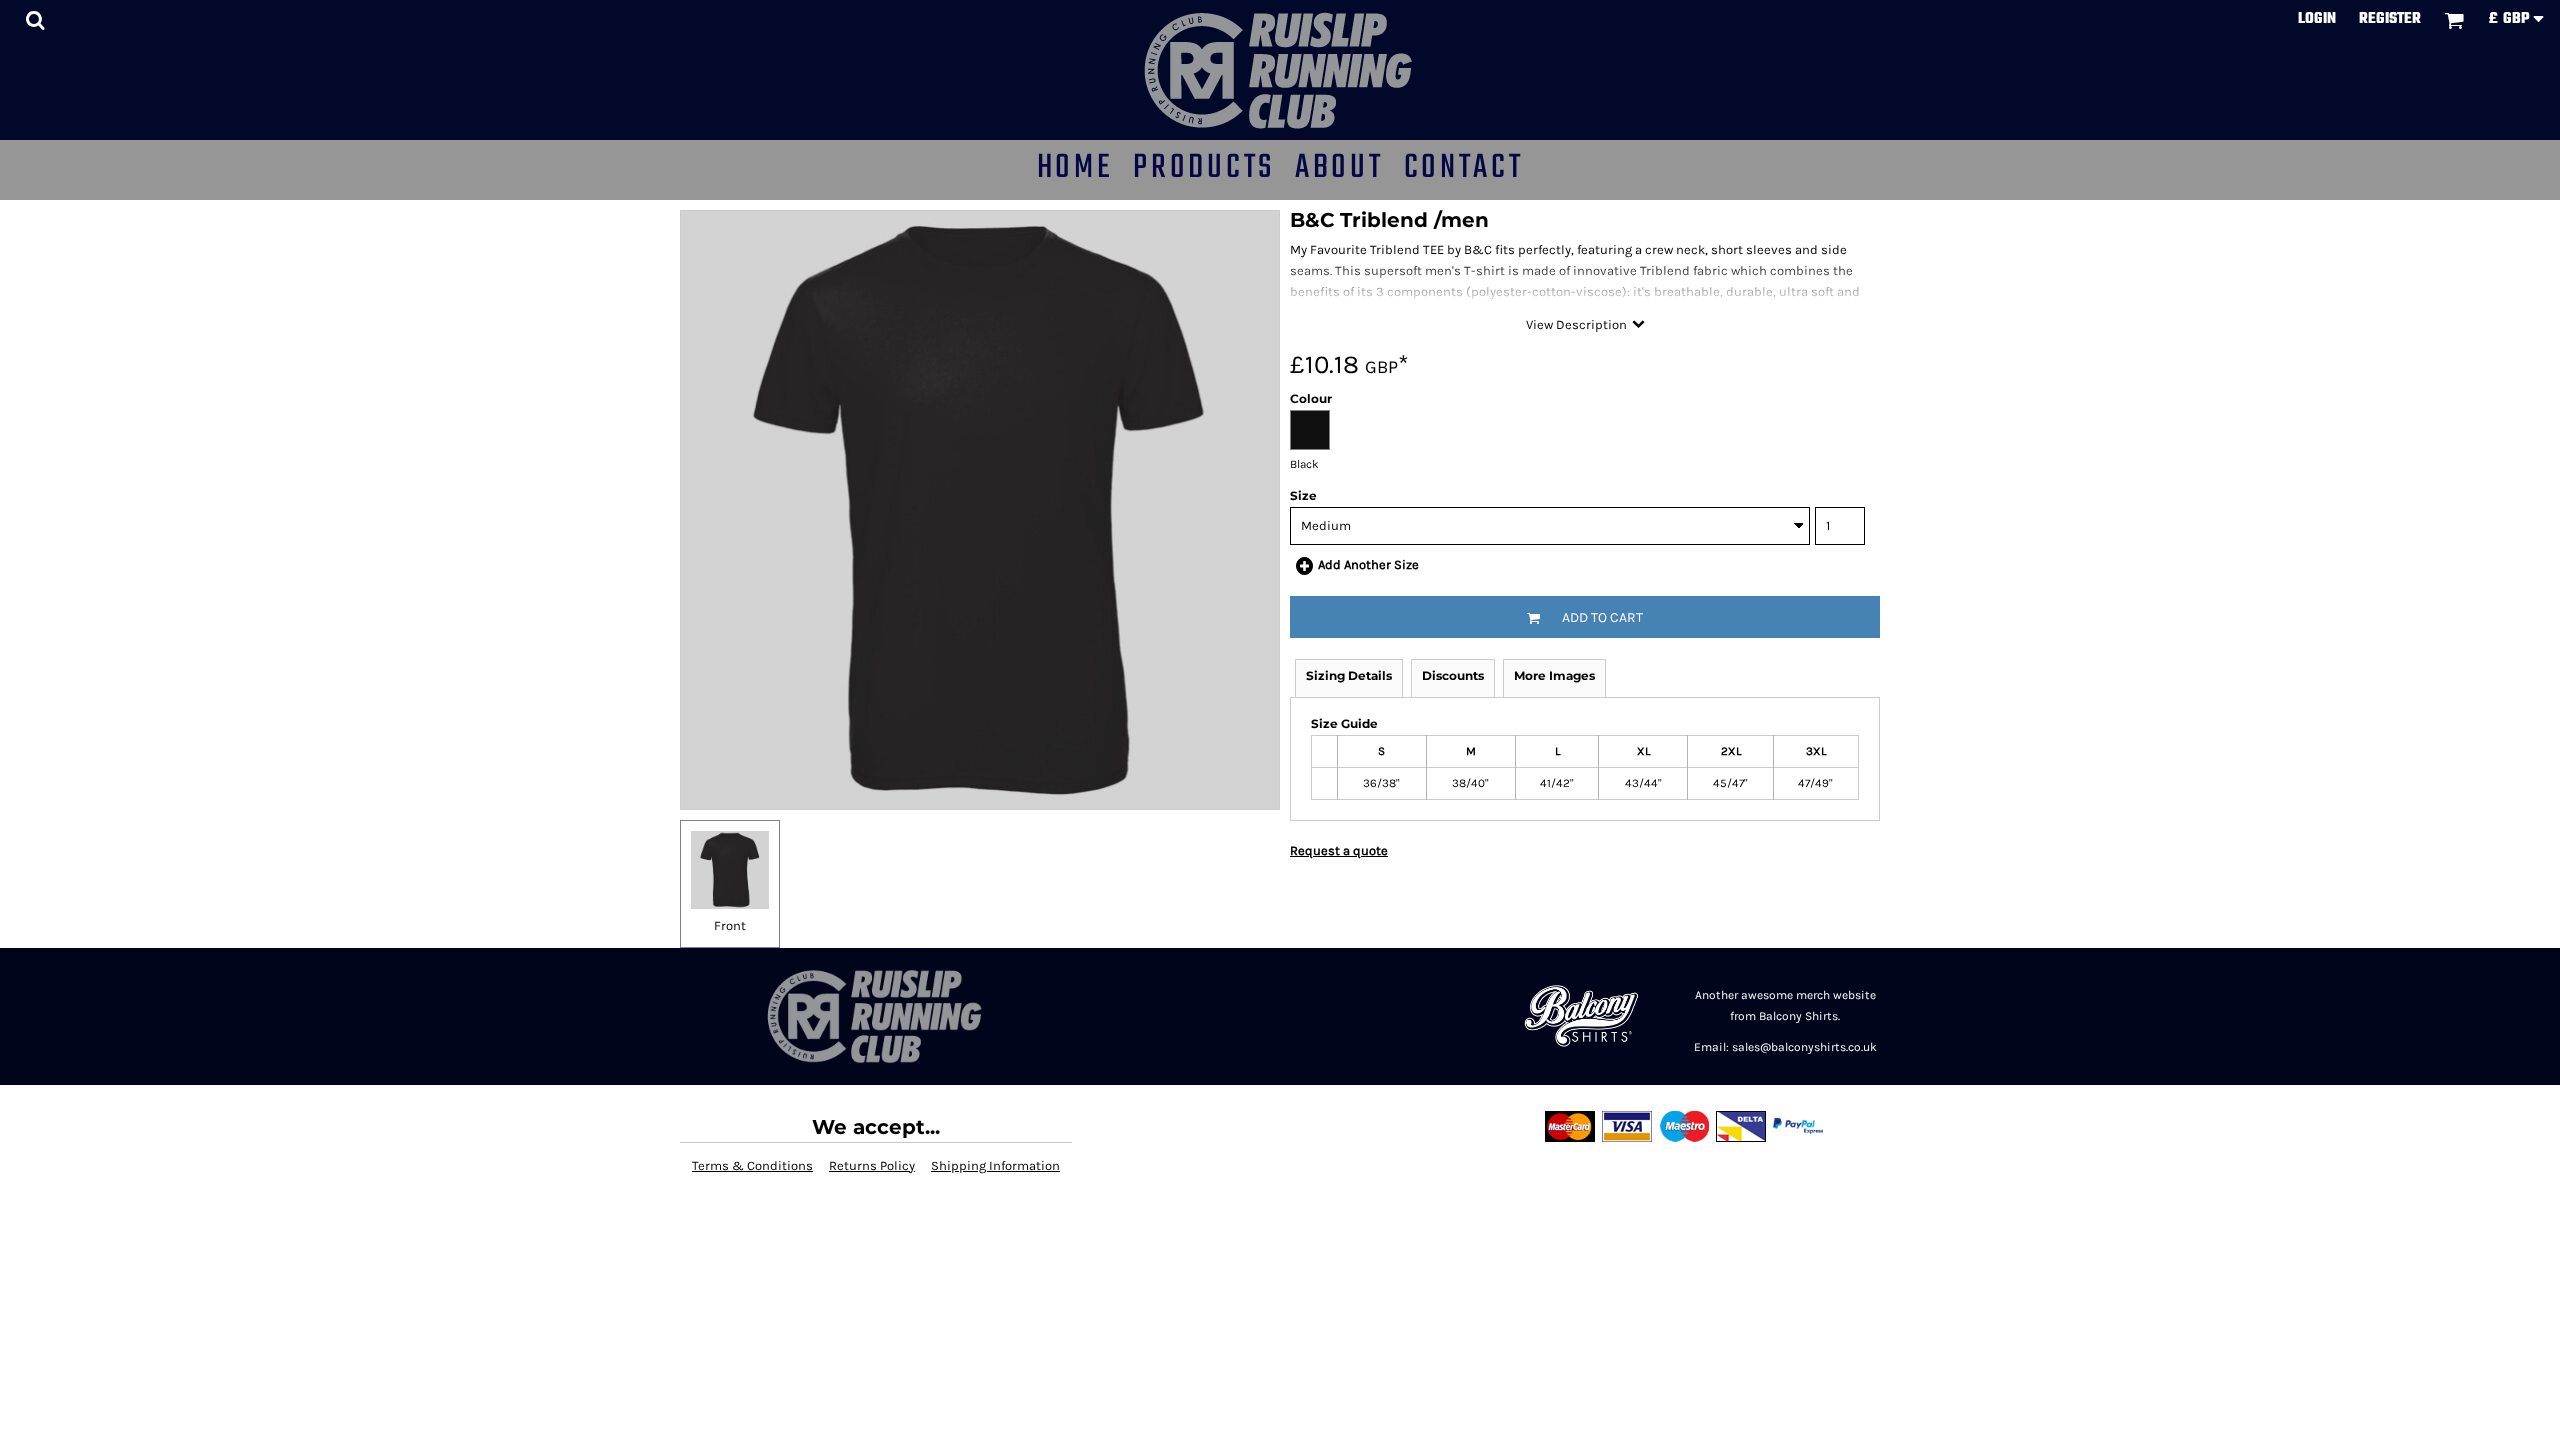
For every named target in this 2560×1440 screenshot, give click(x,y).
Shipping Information (995, 1165)
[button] (35, 20)
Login (2317, 19)
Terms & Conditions (752, 1165)
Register (2390, 19)
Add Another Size (1368, 564)
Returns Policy (872, 1165)
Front (730, 925)
